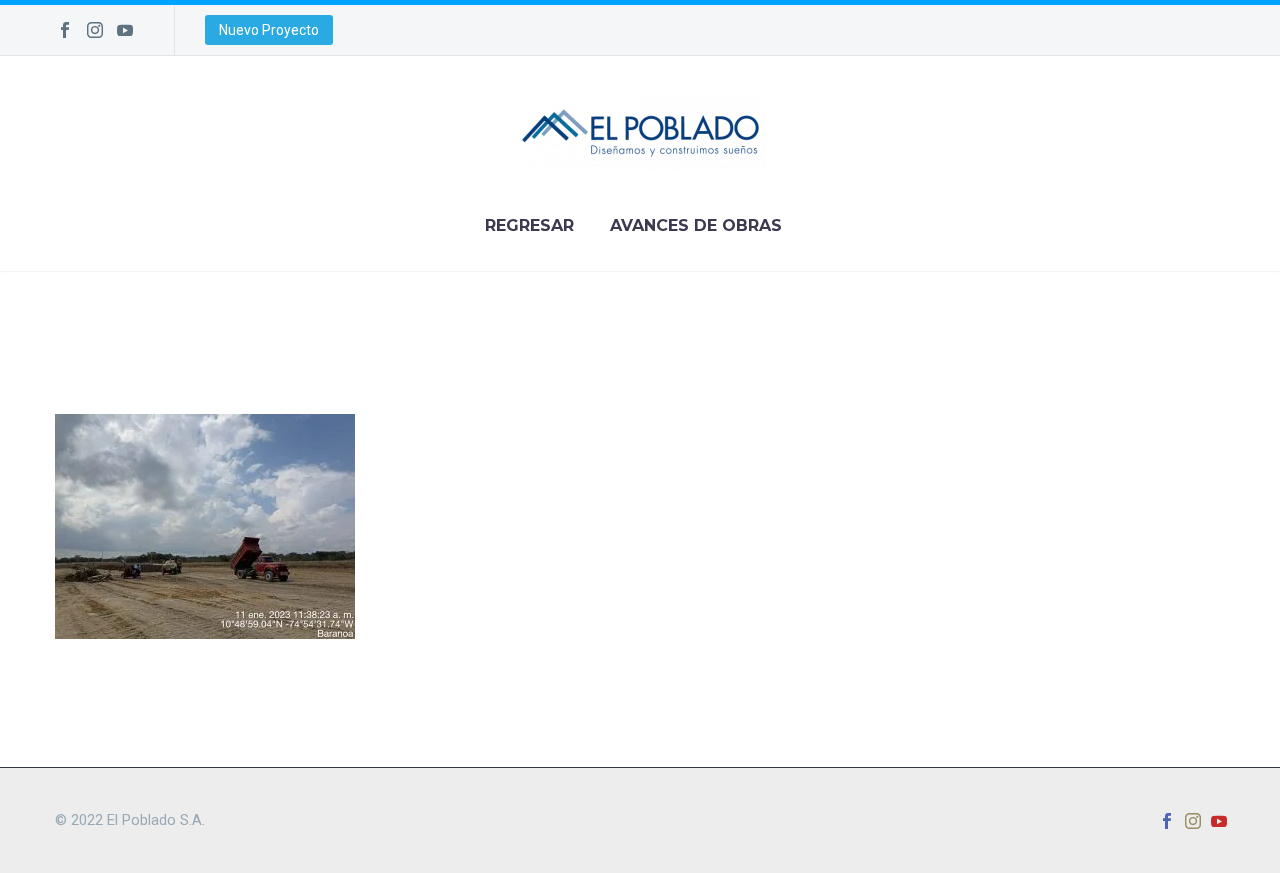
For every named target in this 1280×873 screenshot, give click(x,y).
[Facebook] (65, 30)
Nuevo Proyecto (269, 30)
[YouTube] (125, 30)
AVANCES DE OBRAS (696, 225)
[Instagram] (95, 30)
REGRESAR (529, 225)
